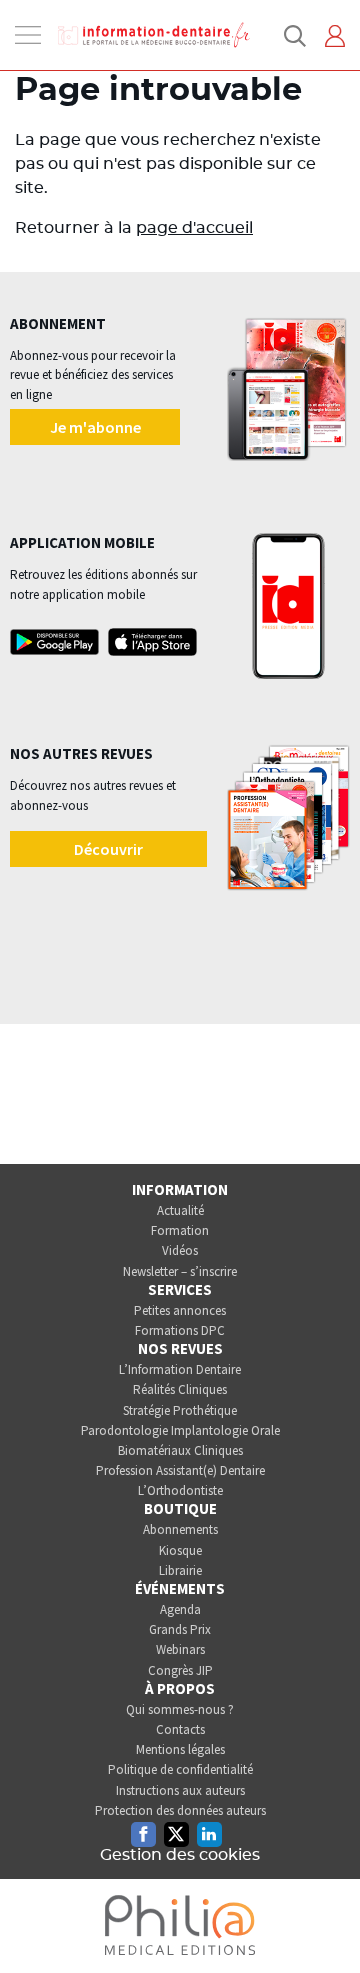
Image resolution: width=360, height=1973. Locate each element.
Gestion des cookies (180, 1855)
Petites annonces (180, 1310)
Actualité (180, 1210)
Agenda (180, 1609)
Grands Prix (180, 1629)
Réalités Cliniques (180, 1389)
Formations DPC (180, 1330)
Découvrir (108, 849)
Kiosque (180, 1550)
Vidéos (180, 1250)
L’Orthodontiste (180, 1490)
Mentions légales (180, 1749)
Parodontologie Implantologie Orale (180, 1430)
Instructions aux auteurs (180, 1790)
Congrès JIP (180, 1670)
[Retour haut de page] (324, 1921)
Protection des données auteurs (180, 1810)
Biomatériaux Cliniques (180, 1450)
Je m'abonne (95, 427)
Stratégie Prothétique (180, 1410)
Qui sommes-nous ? (180, 1709)
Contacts (180, 1729)
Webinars (180, 1649)
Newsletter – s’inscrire (180, 1271)
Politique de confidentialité (180, 1769)
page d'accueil (194, 228)
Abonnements (180, 1529)
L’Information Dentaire (180, 1369)
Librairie (180, 1570)
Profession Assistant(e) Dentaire (180, 1470)
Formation (180, 1230)
